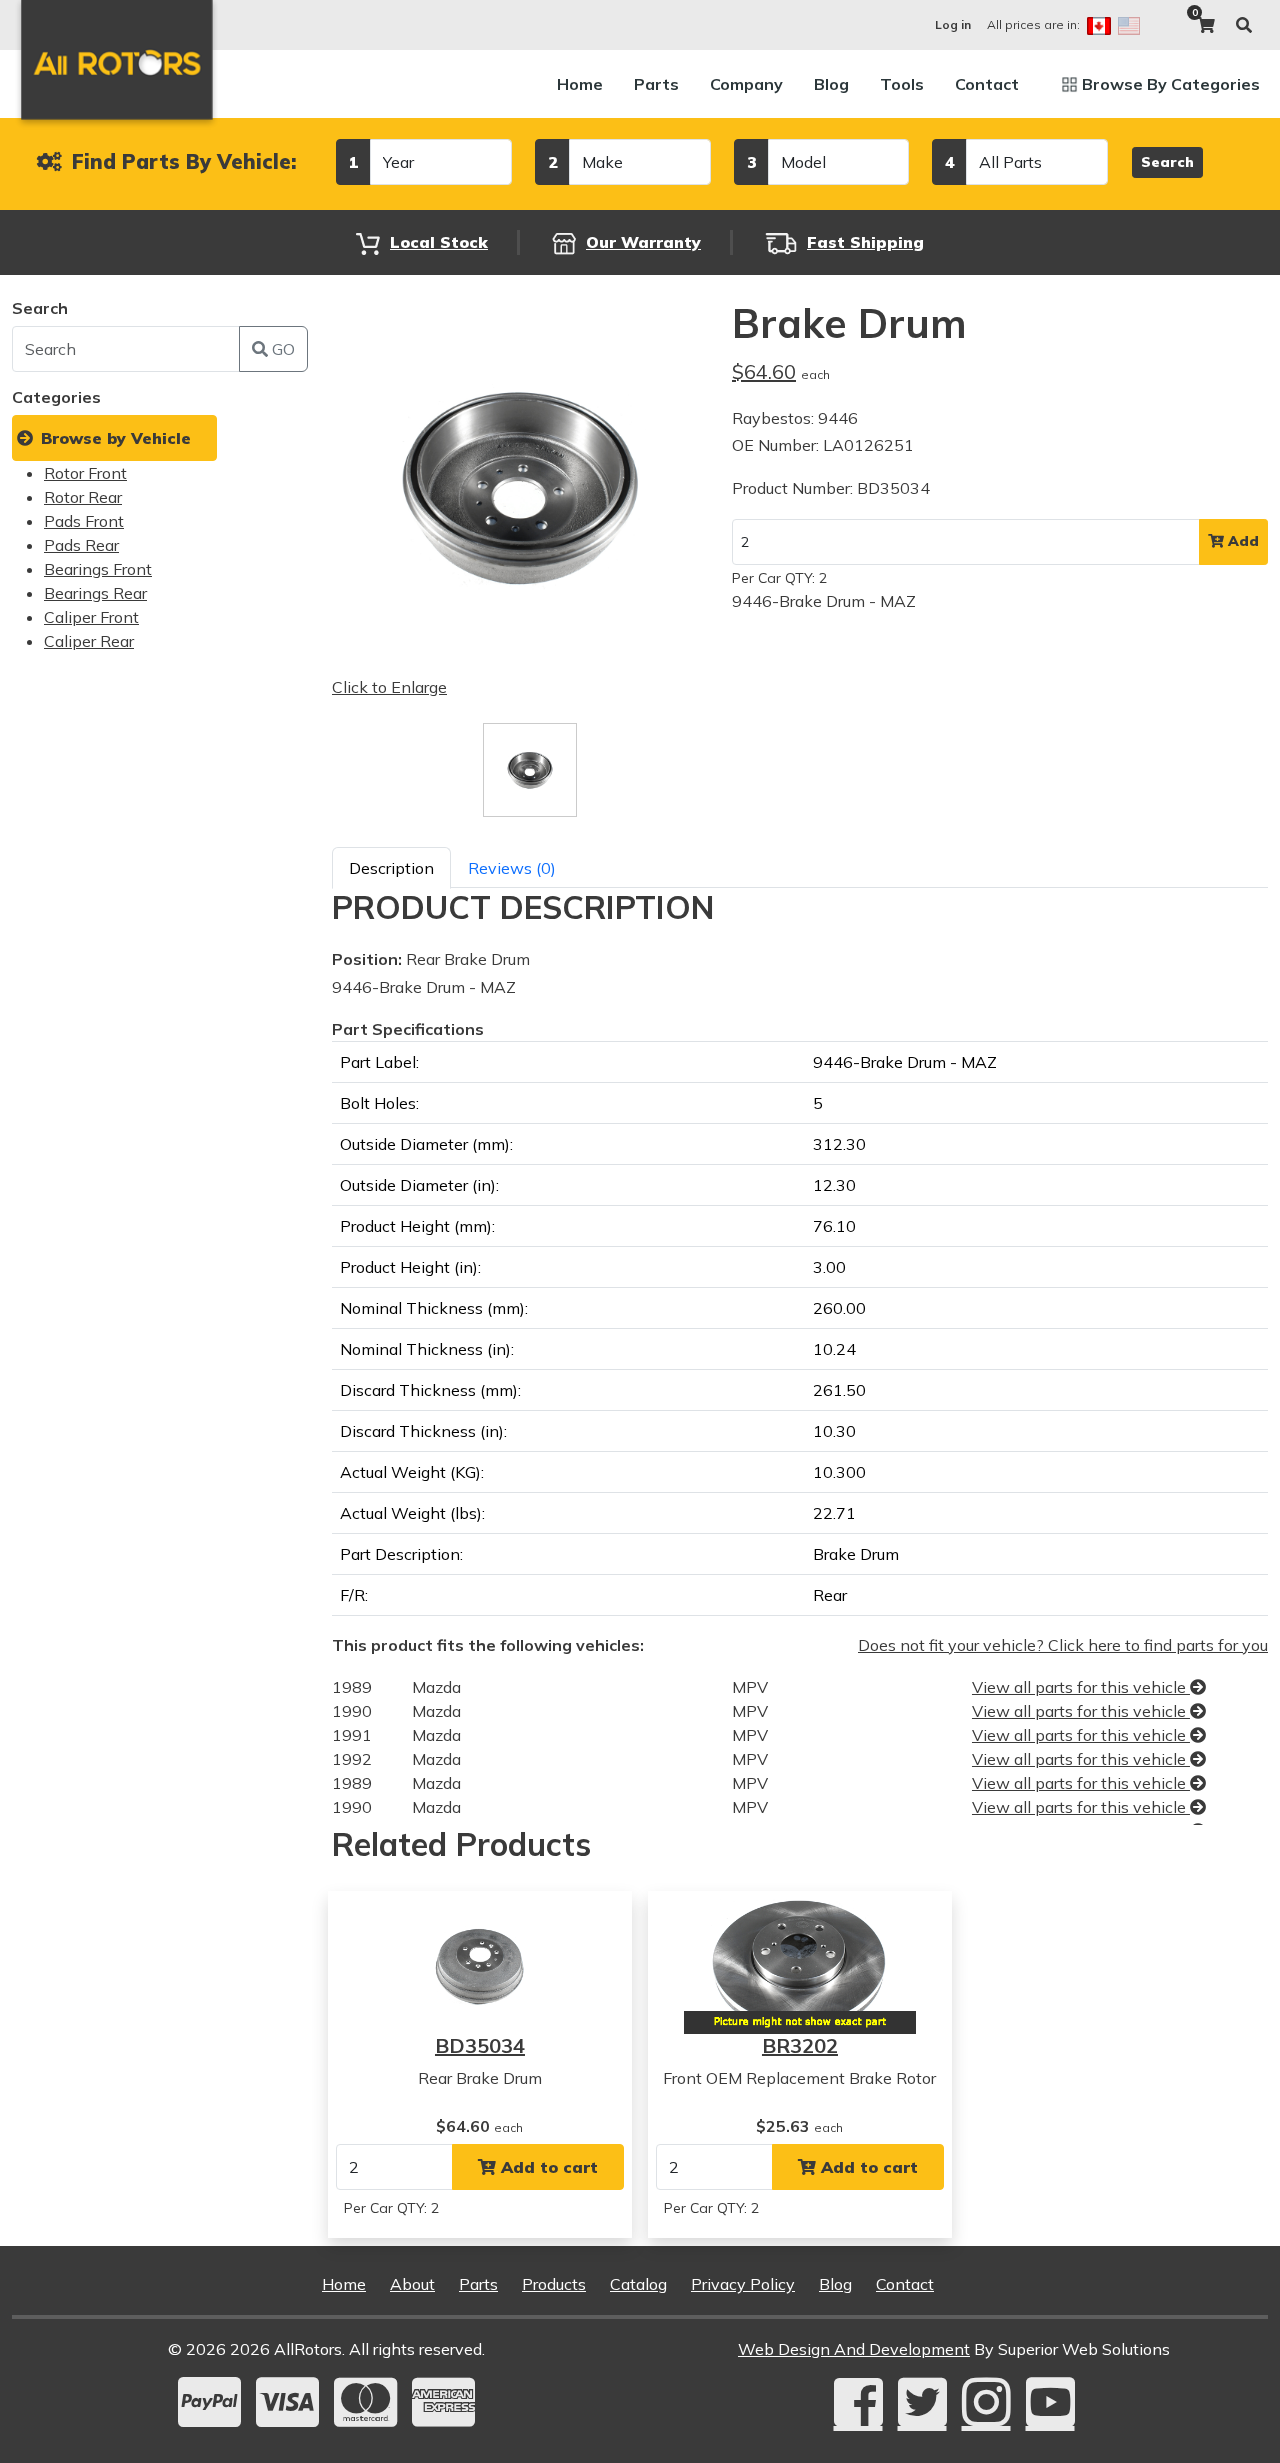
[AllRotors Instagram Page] (986, 2402)
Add (1241, 541)
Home (580, 84)
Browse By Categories (1171, 84)
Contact (987, 84)
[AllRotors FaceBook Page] (858, 2402)
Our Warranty (643, 242)
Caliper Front (91, 617)
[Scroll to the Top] (1233, 2441)
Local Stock (439, 242)
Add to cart (547, 2167)
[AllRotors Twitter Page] (922, 2402)
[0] (1206, 25)
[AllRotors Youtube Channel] (1050, 2402)
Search (1167, 162)
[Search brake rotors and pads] (1244, 25)
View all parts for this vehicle (1081, 1687)
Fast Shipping (865, 242)
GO (281, 349)
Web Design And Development (854, 2349)
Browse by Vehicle (116, 438)
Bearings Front (98, 569)
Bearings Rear (95, 593)
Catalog (638, 2284)
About (412, 2284)
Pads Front (84, 521)
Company (746, 84)
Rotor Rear (83, 497)
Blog (831, 84)
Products (554, 2284)
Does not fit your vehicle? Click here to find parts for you (1063, 1645)
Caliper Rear (89, 641)
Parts (656, 84)
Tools (902, 84)
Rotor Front (85, 473)
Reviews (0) (512, 868)
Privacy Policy (743, 2284)
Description (391, 868)
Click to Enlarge (389, 687)
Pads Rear (81, 545)
